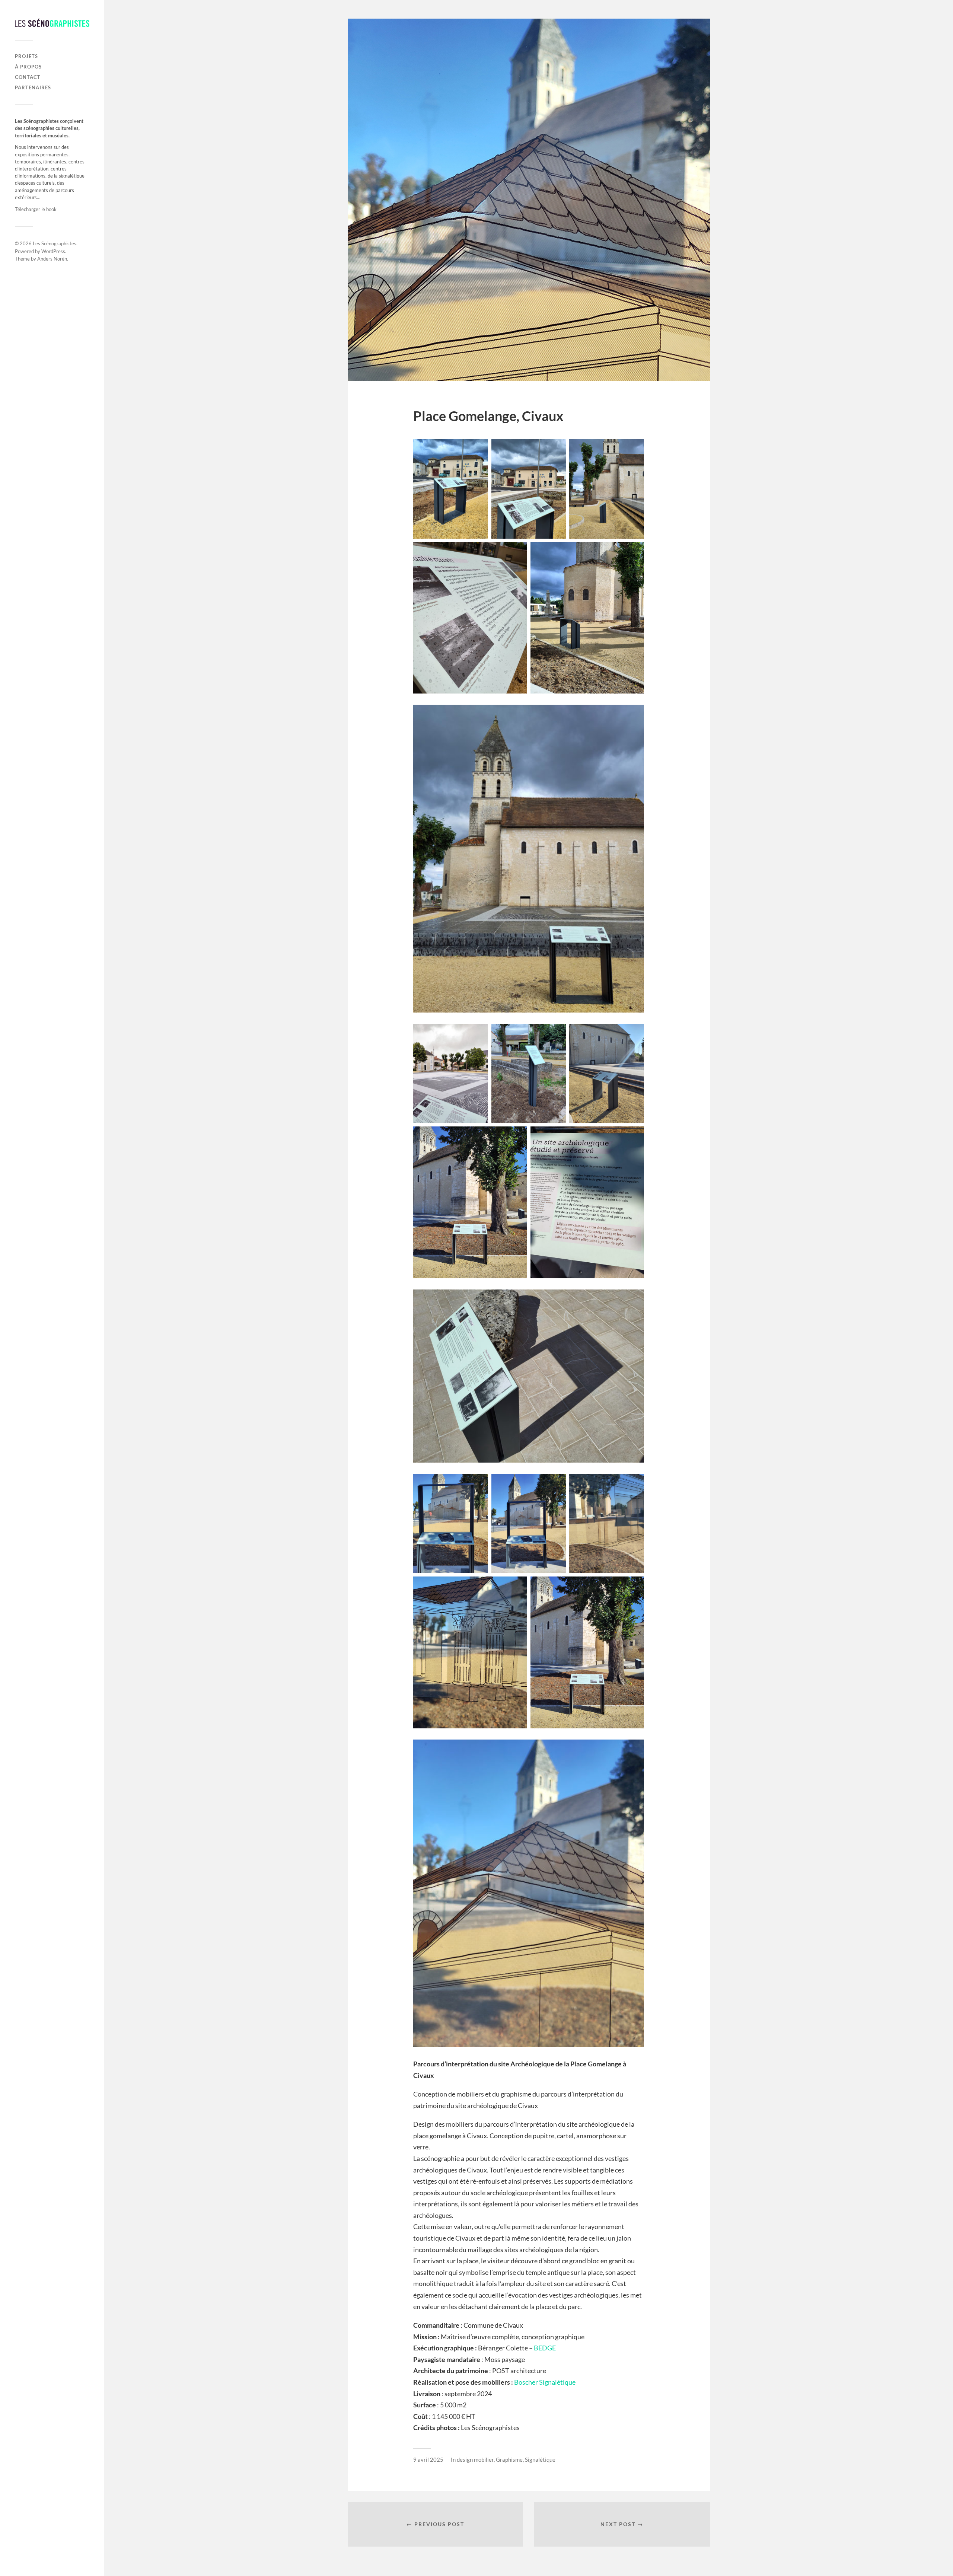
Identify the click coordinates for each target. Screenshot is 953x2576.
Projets (26, 56)
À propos (28, 67)
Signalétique (540, 2459)
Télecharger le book (36, 209)
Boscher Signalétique (545, 2382)
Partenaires (33, 87)
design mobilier (475, 2459)
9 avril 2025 (428, 2459)
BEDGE (545, 2348)
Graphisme (509, 2459)
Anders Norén (52, 259)
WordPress (53, 251)
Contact (28, 77)
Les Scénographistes (55, 243)
